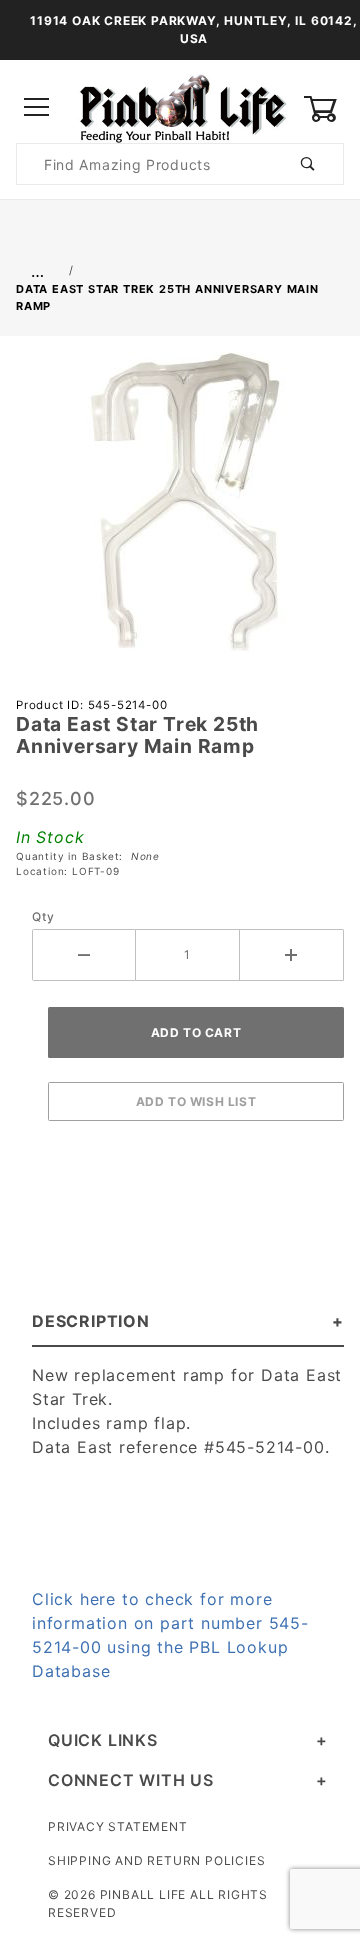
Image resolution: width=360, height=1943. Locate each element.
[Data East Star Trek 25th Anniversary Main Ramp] (180, 513)
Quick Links (103, 1740)
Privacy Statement (118, 1826)
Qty (43, 916)
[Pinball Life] (179, 106)
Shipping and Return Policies (156, 1860)
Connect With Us (131, 1780)
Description (91, 1321)
